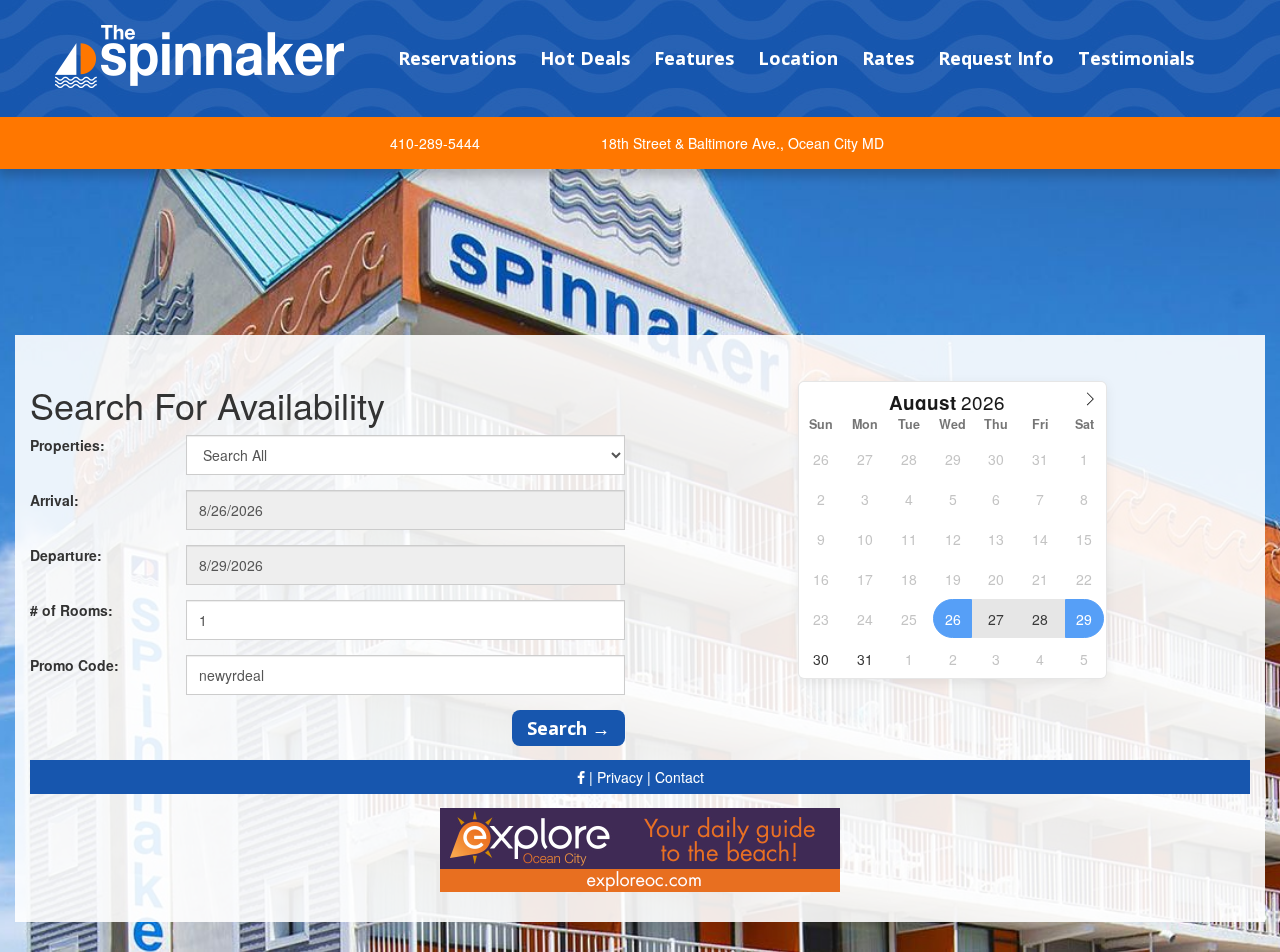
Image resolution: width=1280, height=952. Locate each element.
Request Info (996, 58)
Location (798, 58)
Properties (67, 445)
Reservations (457, 58)
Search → (568, 728)
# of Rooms (71, 610)
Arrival (54, 500)
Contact (679, 777)
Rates (888, 58)
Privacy (620, 777)
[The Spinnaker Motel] (199, 54)
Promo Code (74, 665)
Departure (66, 555)
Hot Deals (585, 58)
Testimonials (1136, 58)
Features (694, 58)
